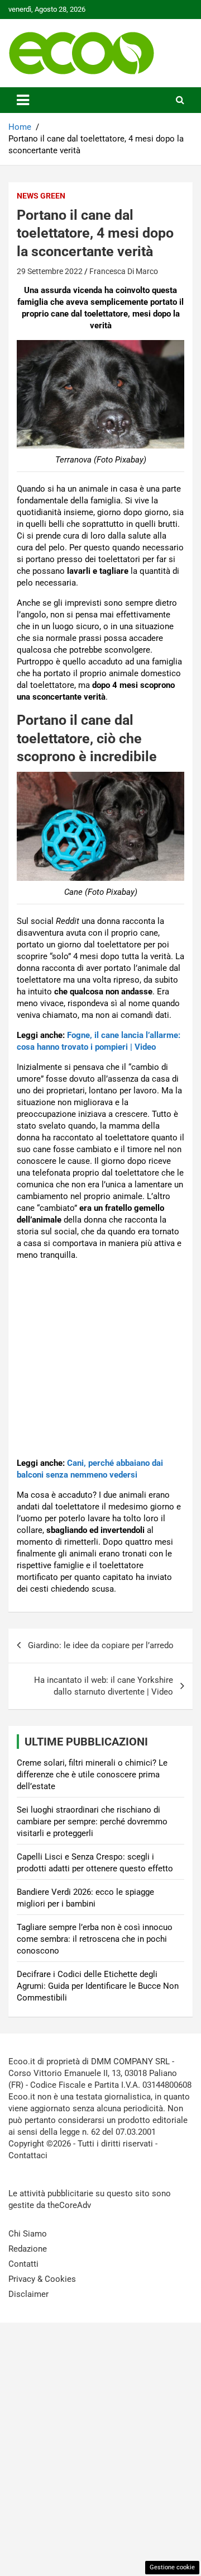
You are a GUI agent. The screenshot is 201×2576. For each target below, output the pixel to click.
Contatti (23, 2264)
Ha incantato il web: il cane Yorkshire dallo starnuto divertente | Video (104, 1686)
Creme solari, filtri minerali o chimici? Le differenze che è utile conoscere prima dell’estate (92, 1775)
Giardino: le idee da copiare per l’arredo (101, 1645)
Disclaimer (28, 2294)
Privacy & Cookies (42, 2279)
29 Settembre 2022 (50, 271)
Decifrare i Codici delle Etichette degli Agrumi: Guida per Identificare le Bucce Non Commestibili (98, 1986)
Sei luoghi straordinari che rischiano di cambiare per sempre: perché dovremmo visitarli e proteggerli (92, 1822)
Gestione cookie (172, 2567)
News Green (41, 196)
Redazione (28, 2249)
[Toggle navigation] (23, 100)
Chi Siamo (28, 2234)
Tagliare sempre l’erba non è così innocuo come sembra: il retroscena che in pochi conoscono (95, 1939)
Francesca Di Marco (124, 271)
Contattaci (28, 2155)
